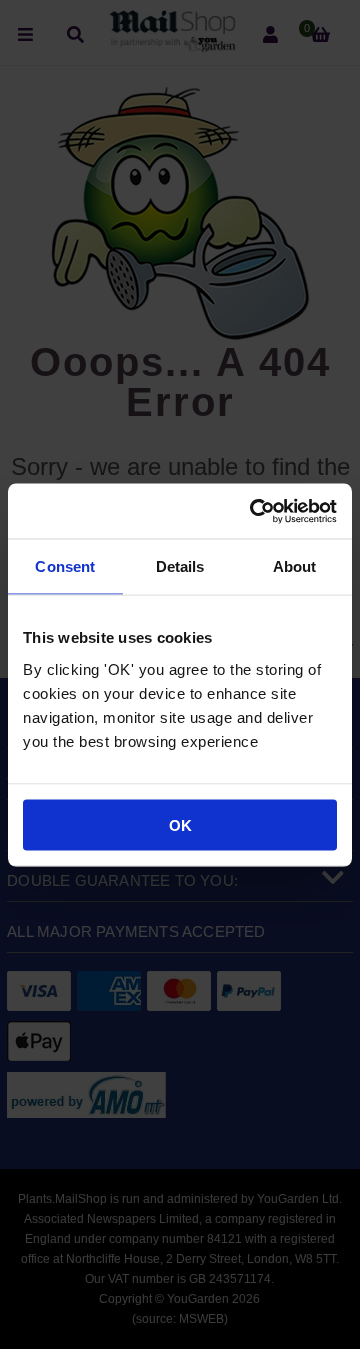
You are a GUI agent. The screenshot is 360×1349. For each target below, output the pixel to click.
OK (180, 824)
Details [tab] (180, 566)
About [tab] (295, 566)
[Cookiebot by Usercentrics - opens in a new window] (254, 511)
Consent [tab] (65, 566)
